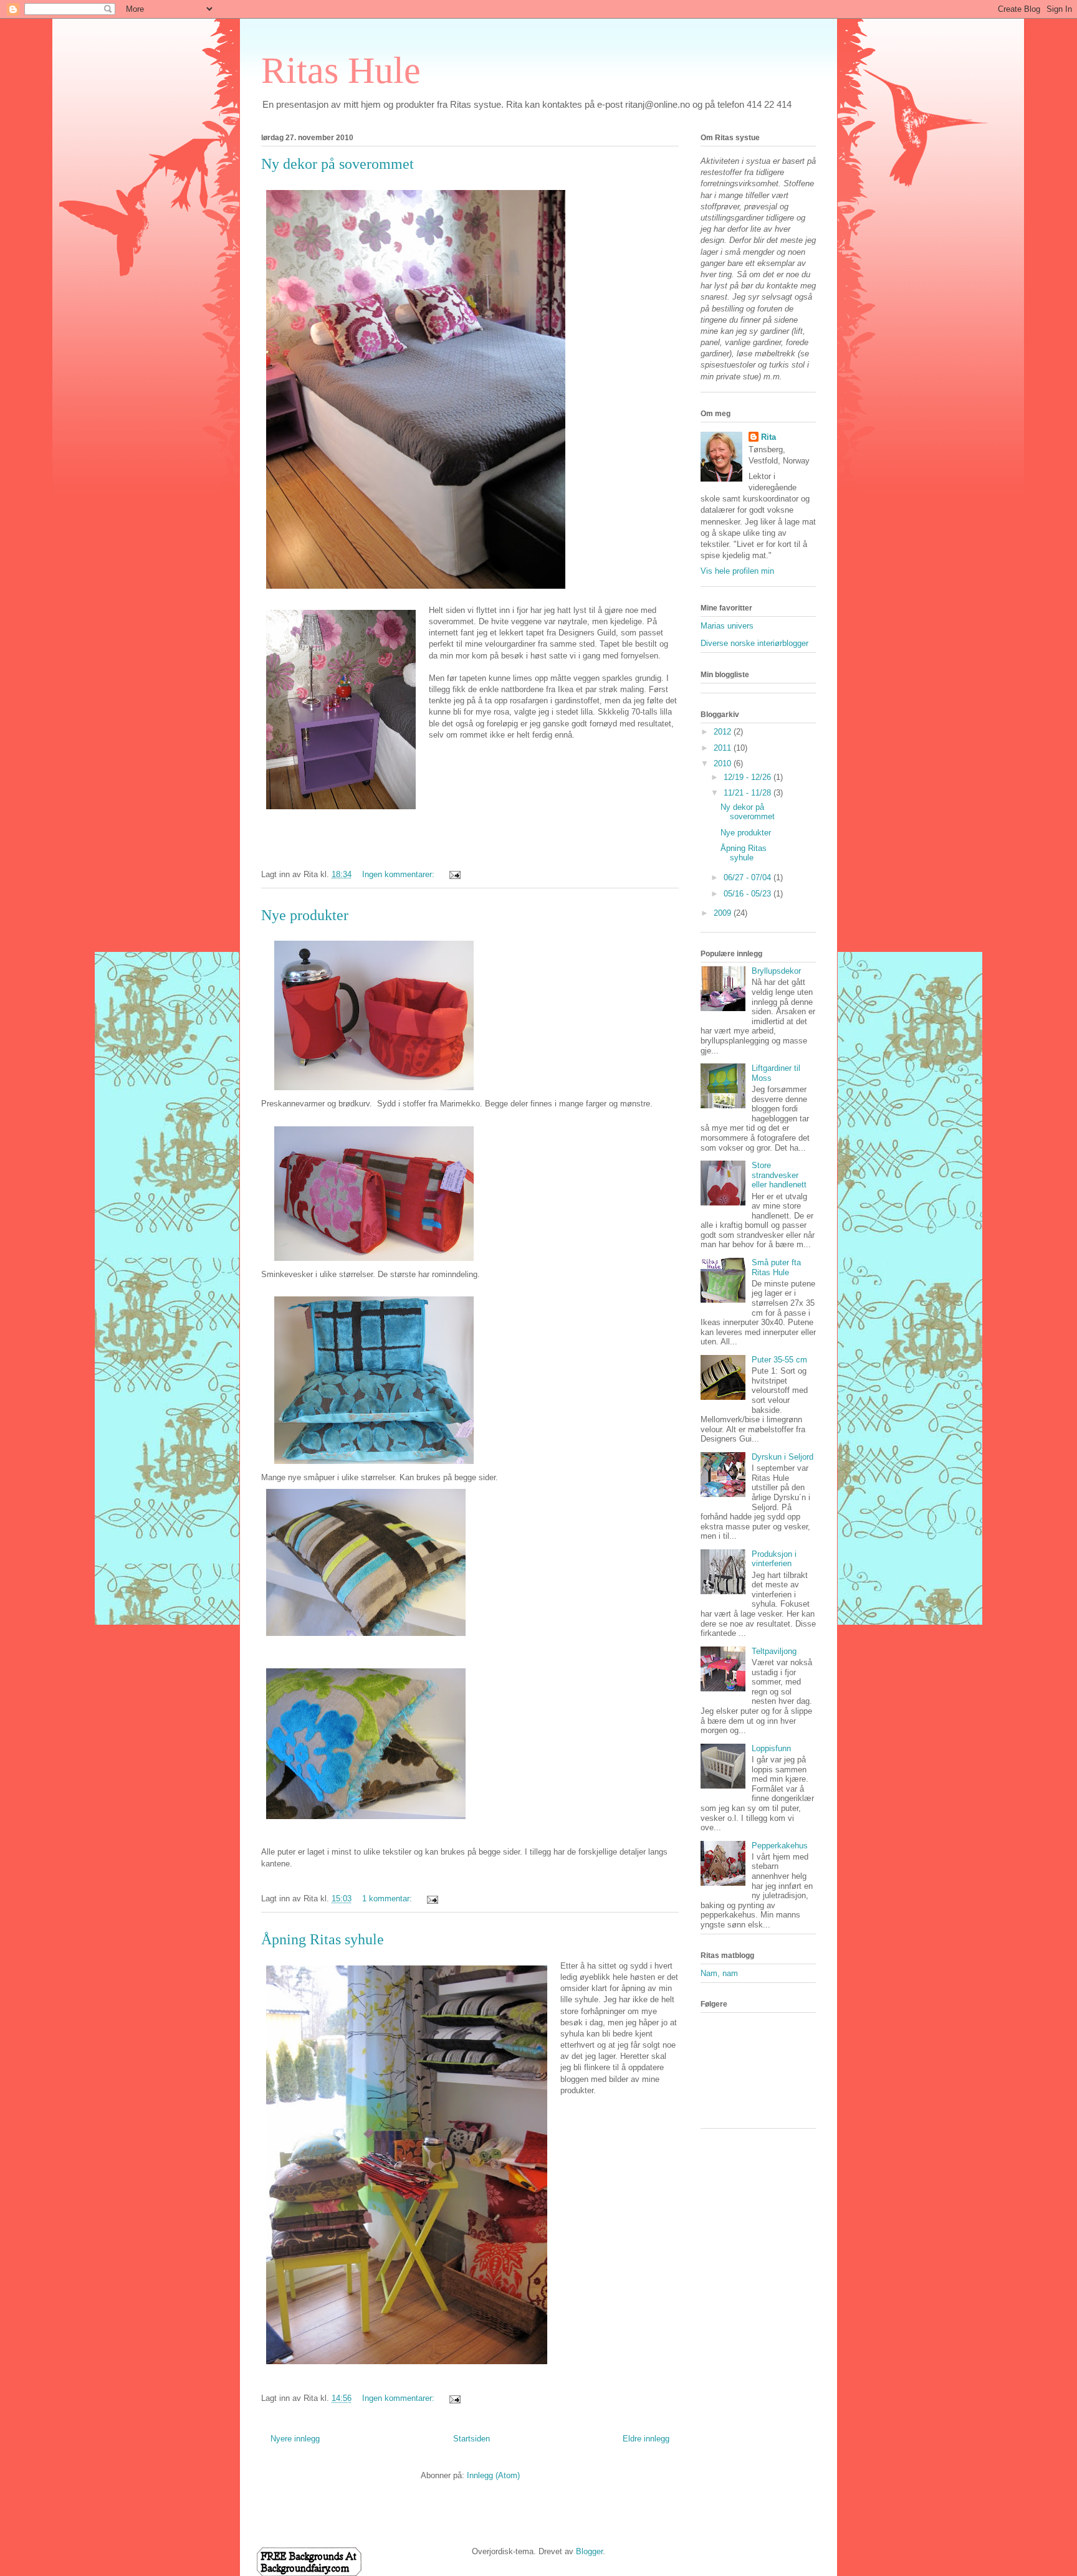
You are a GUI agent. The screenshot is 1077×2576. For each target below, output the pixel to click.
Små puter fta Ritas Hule (776, 1267)
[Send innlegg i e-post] (454, 874)
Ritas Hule (341, 70)
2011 (724, 748)
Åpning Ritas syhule (323, 1939)
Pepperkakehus (780, 1846)
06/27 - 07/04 (749, 877)
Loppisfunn (771, 1748)
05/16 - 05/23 (749, 894)
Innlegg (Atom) (493, 2475)
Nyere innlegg (295, 2439)
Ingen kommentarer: (400, 874)
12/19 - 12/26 (749, 777)
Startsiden (471, 2439)
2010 (724, 763)
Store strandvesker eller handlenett (779, 1175)
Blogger (589, 2551)
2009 (724, 913)
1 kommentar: (388, 1899)
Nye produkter (305, 915)
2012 (724, 732)
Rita (768, 437)
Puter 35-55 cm (779, 1360)
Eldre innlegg (646, 2439)
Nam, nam (719, 1973)
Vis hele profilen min (737, 571)
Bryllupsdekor (776, 971)
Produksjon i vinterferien (774, 1559)
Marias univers (727, 626)
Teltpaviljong (774, 1651)
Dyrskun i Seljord (783, 1457)
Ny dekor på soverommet (337, 164)
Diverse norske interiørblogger (754, 643)
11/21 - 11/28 (749, 793)
